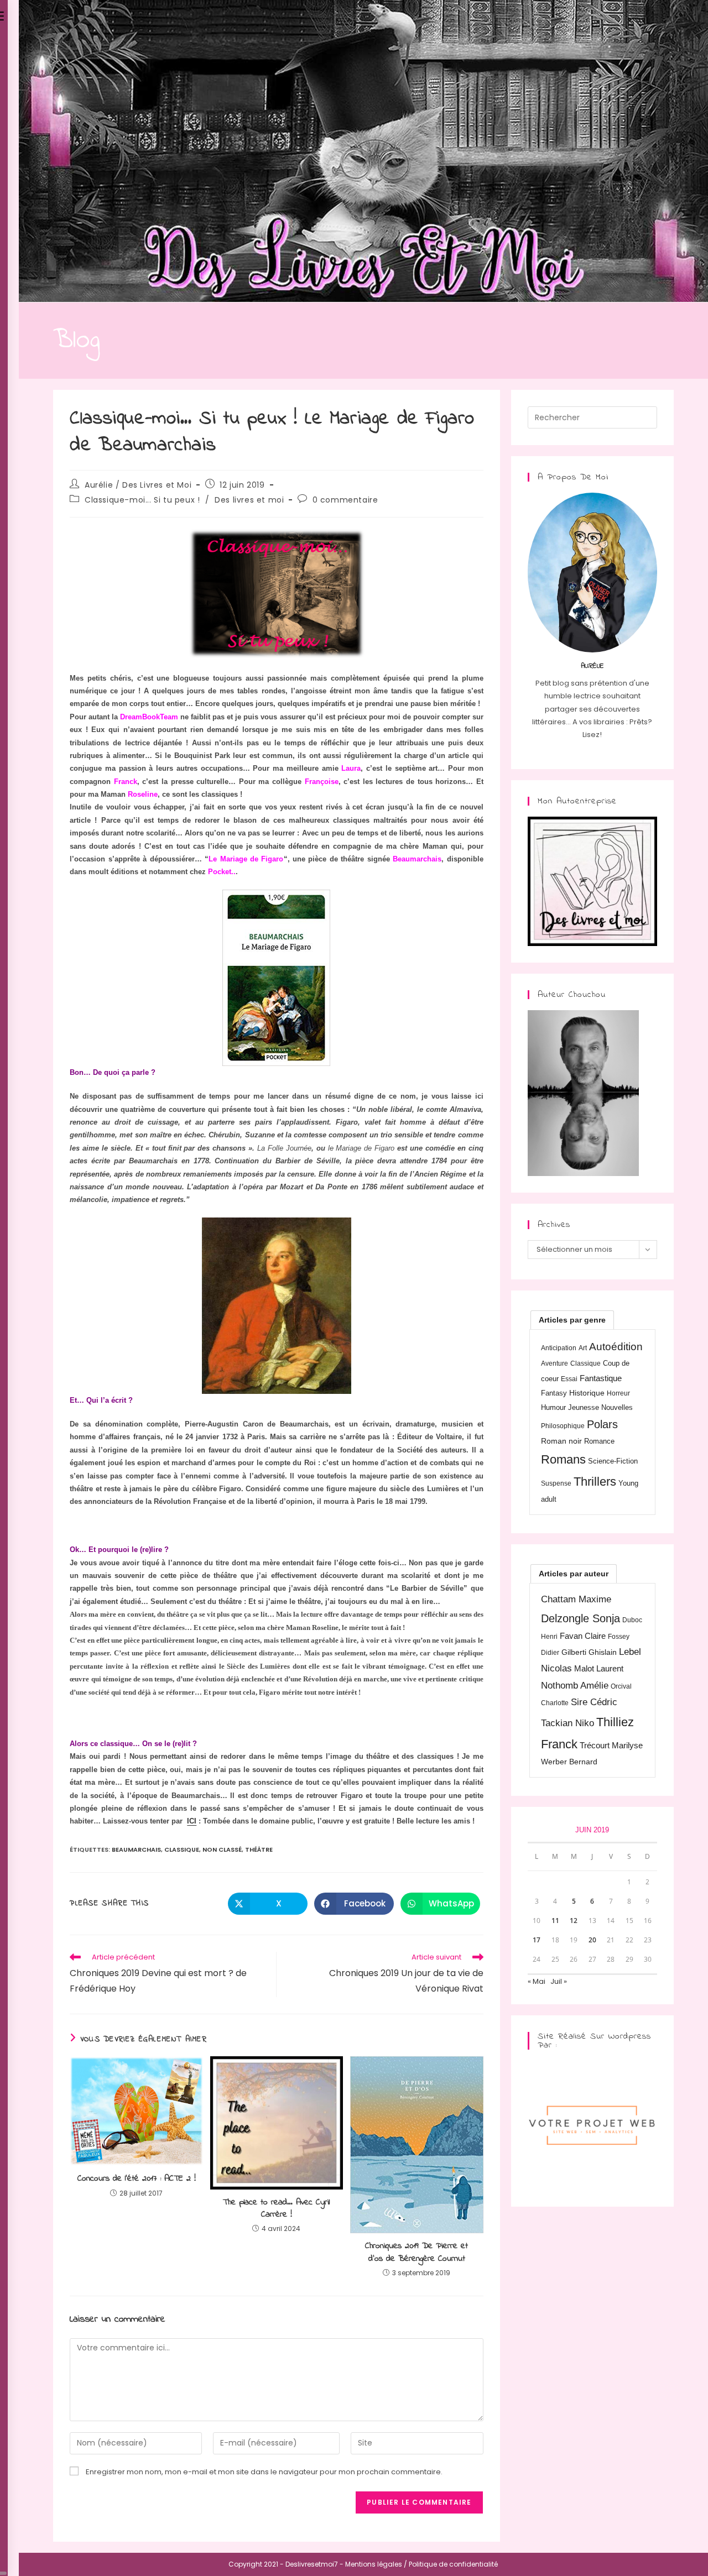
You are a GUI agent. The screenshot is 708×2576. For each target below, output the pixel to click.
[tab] (572, 1320)
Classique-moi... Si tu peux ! (142, 500)
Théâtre (259, 1849)
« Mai (537, 1981)
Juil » (559, 1981)
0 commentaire (345, 500)
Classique (182, 1849)
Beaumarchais (136, 1849)
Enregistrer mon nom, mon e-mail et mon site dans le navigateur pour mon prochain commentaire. (264, 2472)
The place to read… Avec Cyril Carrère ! (276, 2209)
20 (592, 1940)
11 (555, 1921)
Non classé (222, 1849)
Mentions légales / (376, 2564)
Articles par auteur (574, 1574)
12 (574, 1921)
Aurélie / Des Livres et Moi (138, 485)
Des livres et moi (249, 500)
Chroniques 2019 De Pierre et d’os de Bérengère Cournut (417, 2252)
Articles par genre (572, 1320)
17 (537, 1940)
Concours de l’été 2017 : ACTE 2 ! (137, 2178)
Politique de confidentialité (453, 2564)
